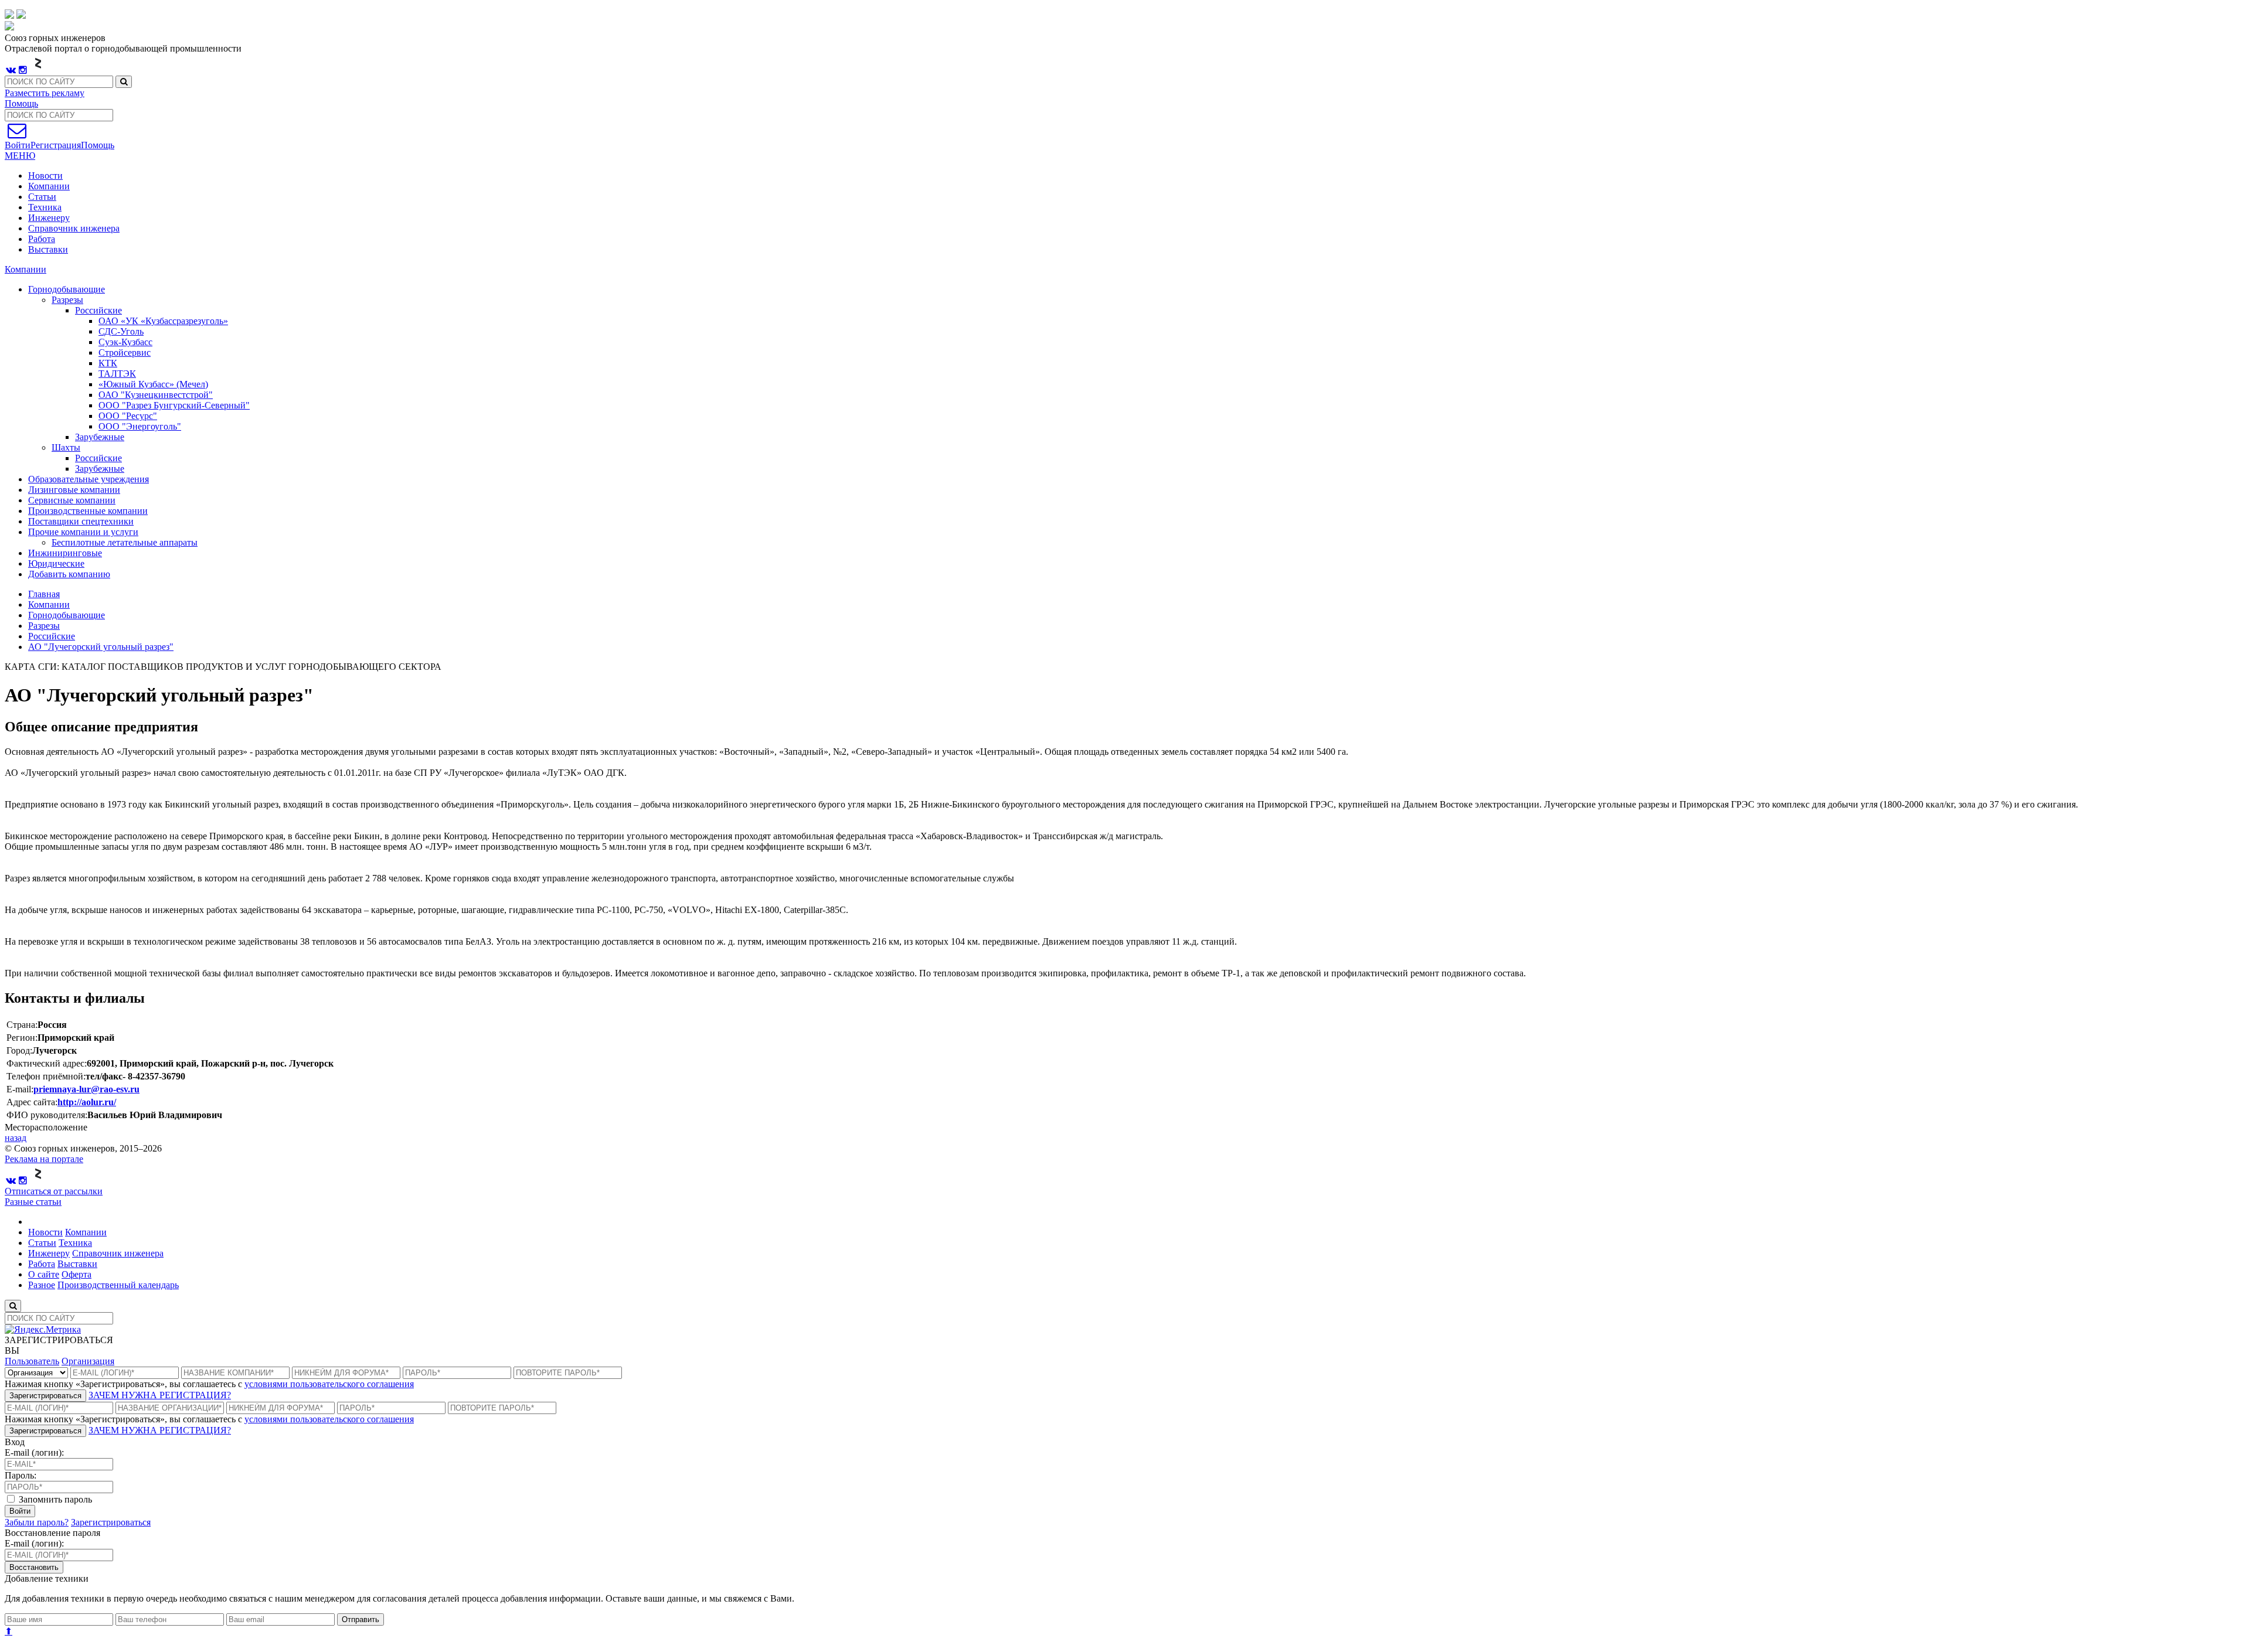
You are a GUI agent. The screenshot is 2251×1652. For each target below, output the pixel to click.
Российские (52, 636)
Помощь (21, 103)
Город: (19, 1050)
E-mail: (20, 1089)
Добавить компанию (69, 574)
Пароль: (21, 1475)
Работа (42, 239)
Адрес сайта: (32, 1102)
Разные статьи (33, 1202)
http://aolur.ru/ (87, 1102)
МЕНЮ (20, 156)
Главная (44, 594)
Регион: (22, 1038)
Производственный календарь (118, 1285)
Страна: (22, 1025)
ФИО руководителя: (47, 1115)
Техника (45, 207)
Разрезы (44, 626)
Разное (42, 1285)
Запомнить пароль (54, 1499)
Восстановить (34, 1567)
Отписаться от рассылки (54, 1191)
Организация (88, 1361)
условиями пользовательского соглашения (329, 1384)
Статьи (42, 197)
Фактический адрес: (47, 1063)
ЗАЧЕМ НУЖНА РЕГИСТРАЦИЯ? (160, 1395)
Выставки (48, 249)
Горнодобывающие (67, 615)
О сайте (44, 1274)
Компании (49, 186)
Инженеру (49, 218)
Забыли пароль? (37, 1522)
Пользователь (32, 1361)
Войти (20, 1511)
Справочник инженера (74, 228)
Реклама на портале (44, 1159)
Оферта (76, 1274)
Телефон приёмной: (46, 1076)
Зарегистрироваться (45, 1396)
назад (16, 1138)
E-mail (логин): (34, 1452)
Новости (45, 176)
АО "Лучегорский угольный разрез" (101, 647)
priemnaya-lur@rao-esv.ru (86, 1089)
